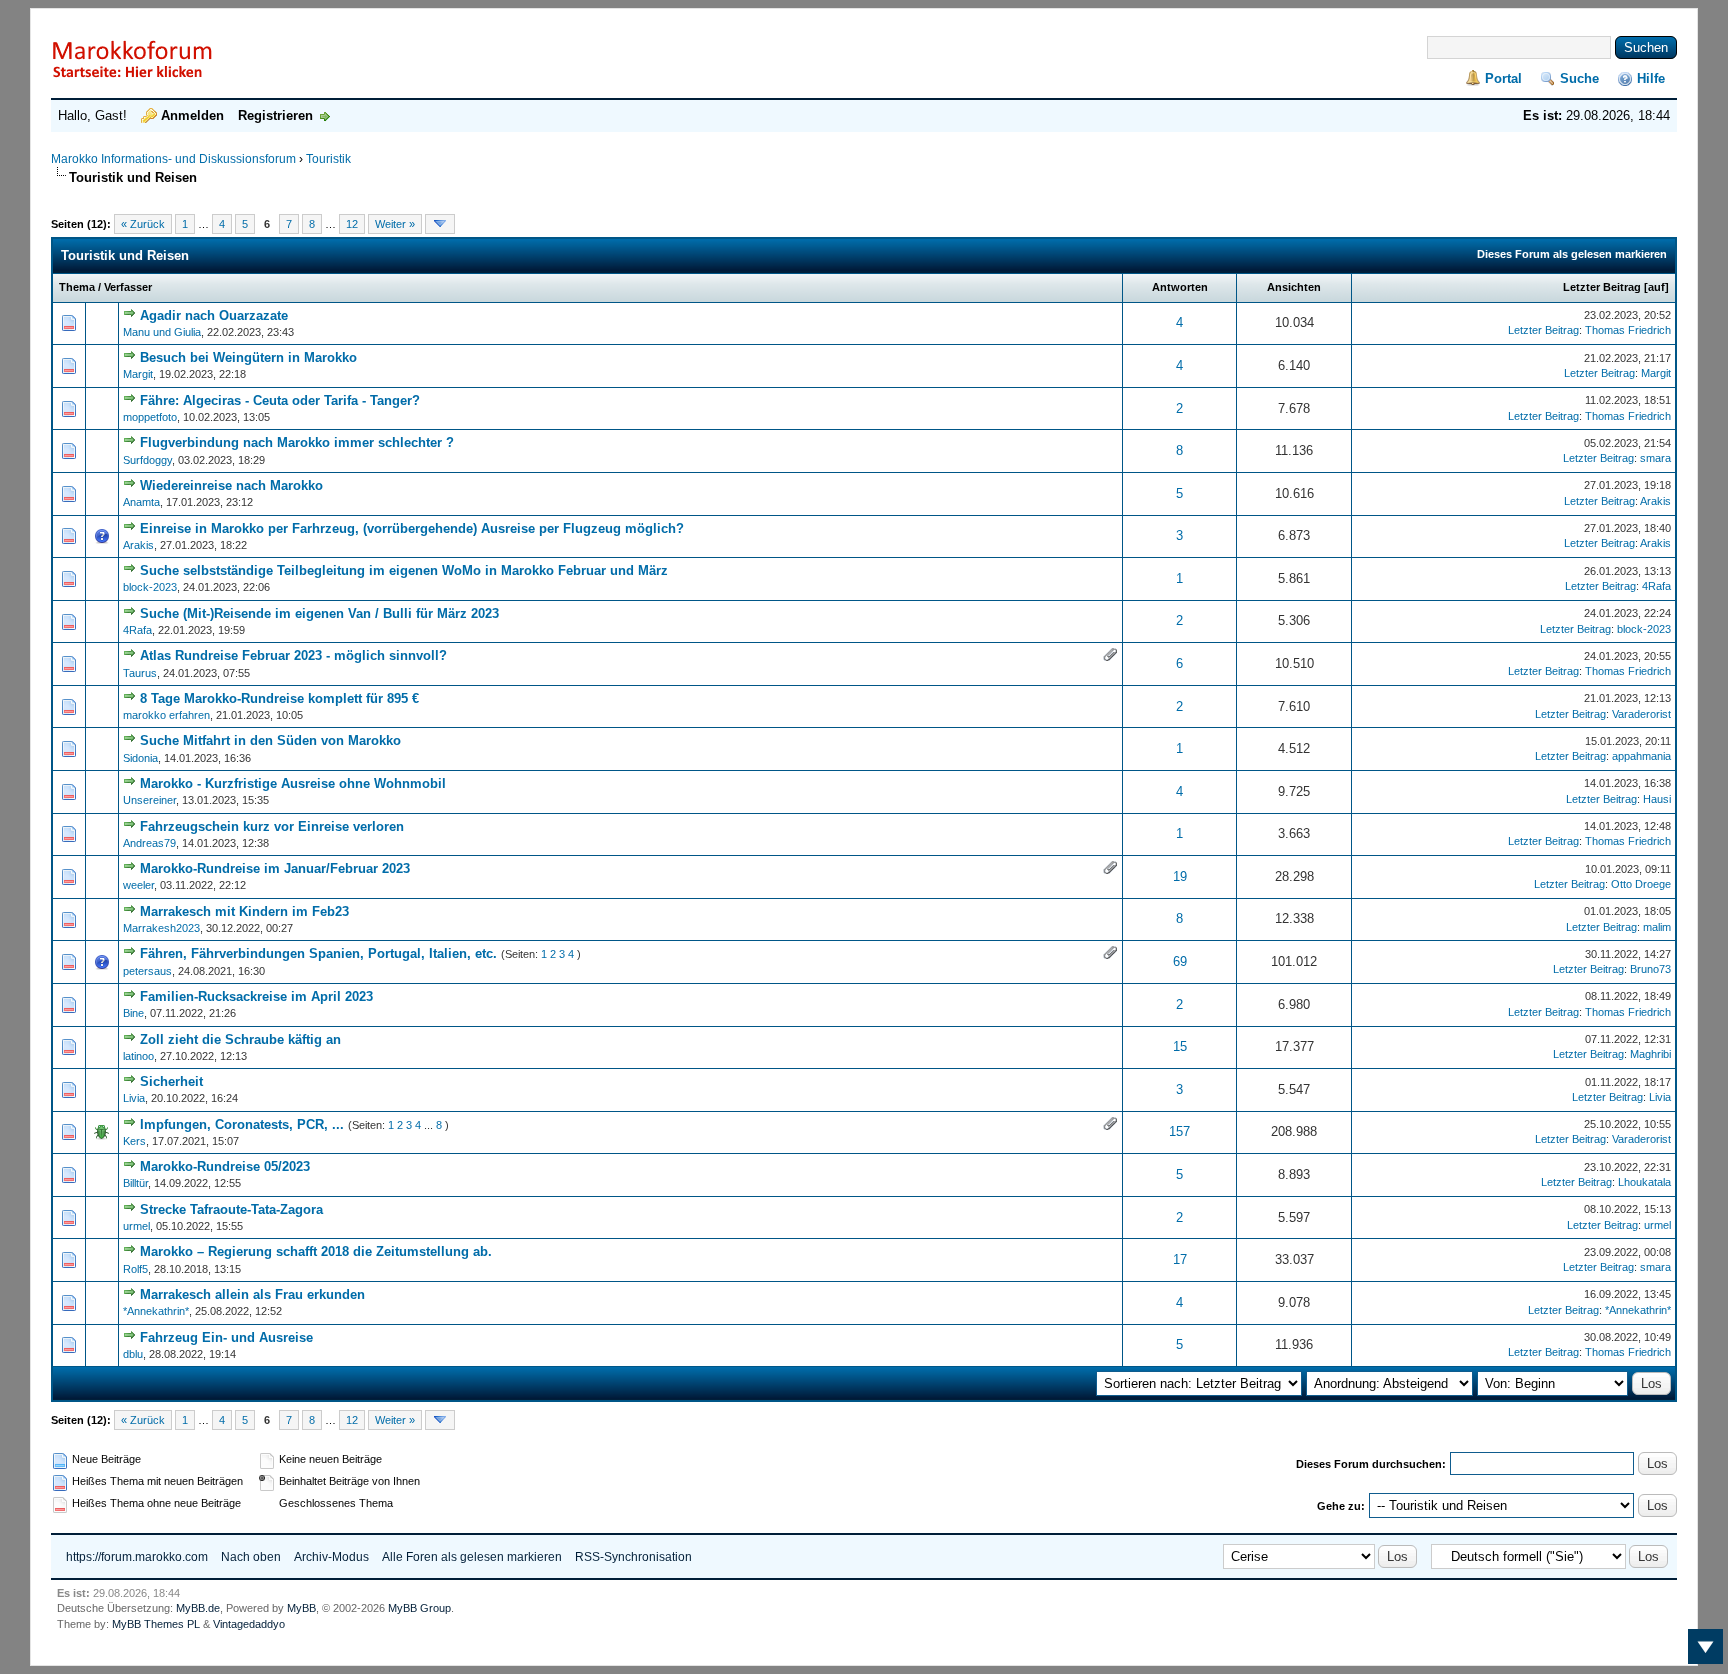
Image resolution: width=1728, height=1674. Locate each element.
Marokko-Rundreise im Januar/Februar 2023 (275, 868)
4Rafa (1656, 586)
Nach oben (251, 1557)
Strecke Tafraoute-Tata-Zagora (231, 1209)
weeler (138, 885)
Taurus (140, 673)
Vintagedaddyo (249, 1624)
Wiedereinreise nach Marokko (231, 485)
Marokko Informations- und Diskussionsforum (173, 159)
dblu (133, 1354)
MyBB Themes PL (156, 1624)
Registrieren (275, 115)
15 (1180, 1046)
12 (352, 224)
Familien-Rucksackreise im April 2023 (256, 996)
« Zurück (143, 224)
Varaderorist (1641, 714)
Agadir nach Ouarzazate (214, 315)
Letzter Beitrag (1602, 287)
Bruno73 (1650, 969)
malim (1657, 927)
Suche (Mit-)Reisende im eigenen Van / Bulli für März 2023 (319, 613)
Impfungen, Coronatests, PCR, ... (242, 1124)
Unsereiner (149, 800)
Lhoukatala (1644, 1182)
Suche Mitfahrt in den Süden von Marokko (270, 740)
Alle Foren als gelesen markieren (472, 1557)
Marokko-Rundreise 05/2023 (225, 1166)
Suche (1579, 78)
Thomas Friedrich (1628, 330)
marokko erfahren (166, 715)
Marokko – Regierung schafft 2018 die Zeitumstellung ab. (316, 1251)
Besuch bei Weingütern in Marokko (248, 357)
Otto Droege (1641, 884)
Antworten (1180, 287)
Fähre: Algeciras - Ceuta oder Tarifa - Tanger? (280, 400)
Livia (134, 1098)
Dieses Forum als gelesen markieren (1572, 254)
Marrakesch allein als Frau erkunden (252, 1294)
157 (1179, 1131)
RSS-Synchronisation (633, 1557)
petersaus (147, 971)
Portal (1503, 78)
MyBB (301, 1608)
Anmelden (192, 115)
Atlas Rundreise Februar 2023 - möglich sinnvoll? (293, 655)
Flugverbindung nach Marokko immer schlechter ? (297, 442)
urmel (136, 1226)
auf (1656, 287)
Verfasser (128, 287)
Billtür (135, 1183)
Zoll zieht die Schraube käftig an (240, 1039)
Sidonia (140, 758)
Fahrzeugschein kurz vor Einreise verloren (272, 826)
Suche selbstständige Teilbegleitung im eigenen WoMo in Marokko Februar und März (404, 570)
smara (1655, 458)
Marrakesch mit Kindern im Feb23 (244, 911)
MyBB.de (198, 1608)
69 (1180, 961)
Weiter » (395, 224)
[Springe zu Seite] (440, 224)
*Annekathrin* (156, 1311)
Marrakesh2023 (161, 928)
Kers (134, 1141)
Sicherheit (171, 1081)
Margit (138, 374)
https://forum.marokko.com (137, 1557)
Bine (133, 1013)
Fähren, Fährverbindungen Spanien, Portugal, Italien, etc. (318, 953)
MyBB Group (419, 1608)
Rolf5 (135, 1269)
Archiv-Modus (331, 1557)
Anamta (141, 502)
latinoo (138, 1056)
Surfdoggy (147, 460)
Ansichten (1294, 287)
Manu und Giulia (162, 332)
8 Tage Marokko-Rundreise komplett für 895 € (279, 698)
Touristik (328, 159)
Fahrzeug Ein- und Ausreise (226, 1337)
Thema (77, 287)
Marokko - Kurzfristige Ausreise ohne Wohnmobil (293, 783)
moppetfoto (150, 417)
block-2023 (150, 587)
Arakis (1655, 501)
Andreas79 (149, 843)
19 (1180, 876)
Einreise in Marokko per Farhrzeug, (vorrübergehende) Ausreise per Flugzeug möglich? (412, 528)
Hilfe (1651, 78)
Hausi (1657, 799)
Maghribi (1650, 1054)
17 (1180, 1259)
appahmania (1641, 756)
